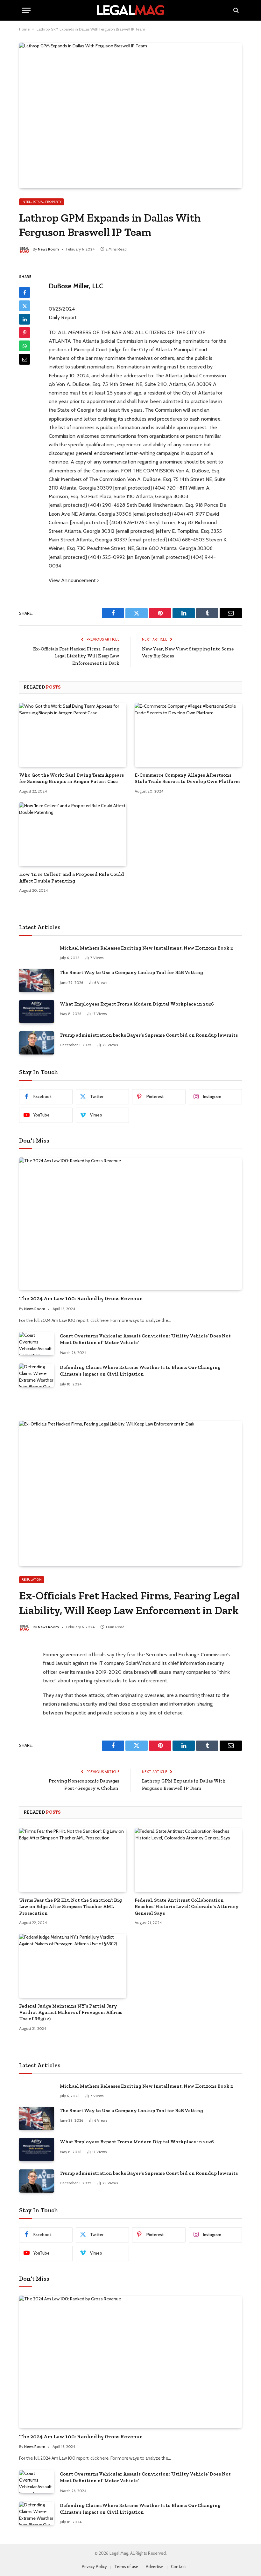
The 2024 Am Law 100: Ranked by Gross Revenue (81, 1298)
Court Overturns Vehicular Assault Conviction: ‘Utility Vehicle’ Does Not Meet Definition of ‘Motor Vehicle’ (145, 1339)
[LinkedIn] (25, 319)
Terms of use (126, 2566)
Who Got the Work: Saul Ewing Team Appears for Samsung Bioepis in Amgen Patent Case (71, 778)
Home (24, 29)
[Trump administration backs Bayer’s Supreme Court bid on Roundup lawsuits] (37, 1043)
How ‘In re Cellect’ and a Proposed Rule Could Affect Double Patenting (72, 877)
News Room (48, 249)
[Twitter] (25, 306)
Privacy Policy (94, 2566)
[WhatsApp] (25, 346)
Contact (178, 2566)
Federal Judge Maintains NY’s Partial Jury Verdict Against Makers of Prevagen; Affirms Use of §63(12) (71, 2013)
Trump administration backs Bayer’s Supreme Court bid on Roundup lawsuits (149, 1035)
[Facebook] (25, 292)
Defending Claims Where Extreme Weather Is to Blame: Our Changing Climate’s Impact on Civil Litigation (140, 1371)
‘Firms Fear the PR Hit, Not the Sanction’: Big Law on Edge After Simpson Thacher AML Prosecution (71, 1907)
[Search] (235, 10)
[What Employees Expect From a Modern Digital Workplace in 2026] (37, 1012)
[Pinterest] (25, 333)
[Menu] (26, 10)
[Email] (25, 359)
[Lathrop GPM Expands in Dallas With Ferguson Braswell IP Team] (130, 115)
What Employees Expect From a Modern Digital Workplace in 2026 (137, 1004)
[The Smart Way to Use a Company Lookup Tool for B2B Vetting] (37, 980)
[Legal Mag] (130, 10)
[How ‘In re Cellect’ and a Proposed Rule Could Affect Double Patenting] (73, 834)
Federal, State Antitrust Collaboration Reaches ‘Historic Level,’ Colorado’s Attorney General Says (187, 1907)
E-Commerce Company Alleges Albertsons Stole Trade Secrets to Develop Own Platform (187, 778)
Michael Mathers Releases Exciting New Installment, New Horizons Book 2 (146, 948)
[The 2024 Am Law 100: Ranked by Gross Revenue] (130, 1224)
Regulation (32, 1580)
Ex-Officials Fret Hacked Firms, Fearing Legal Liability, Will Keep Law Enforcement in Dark (76, 656)
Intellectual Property (42, 202)
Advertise (155, 2566)
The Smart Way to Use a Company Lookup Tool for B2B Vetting (131, 972)
